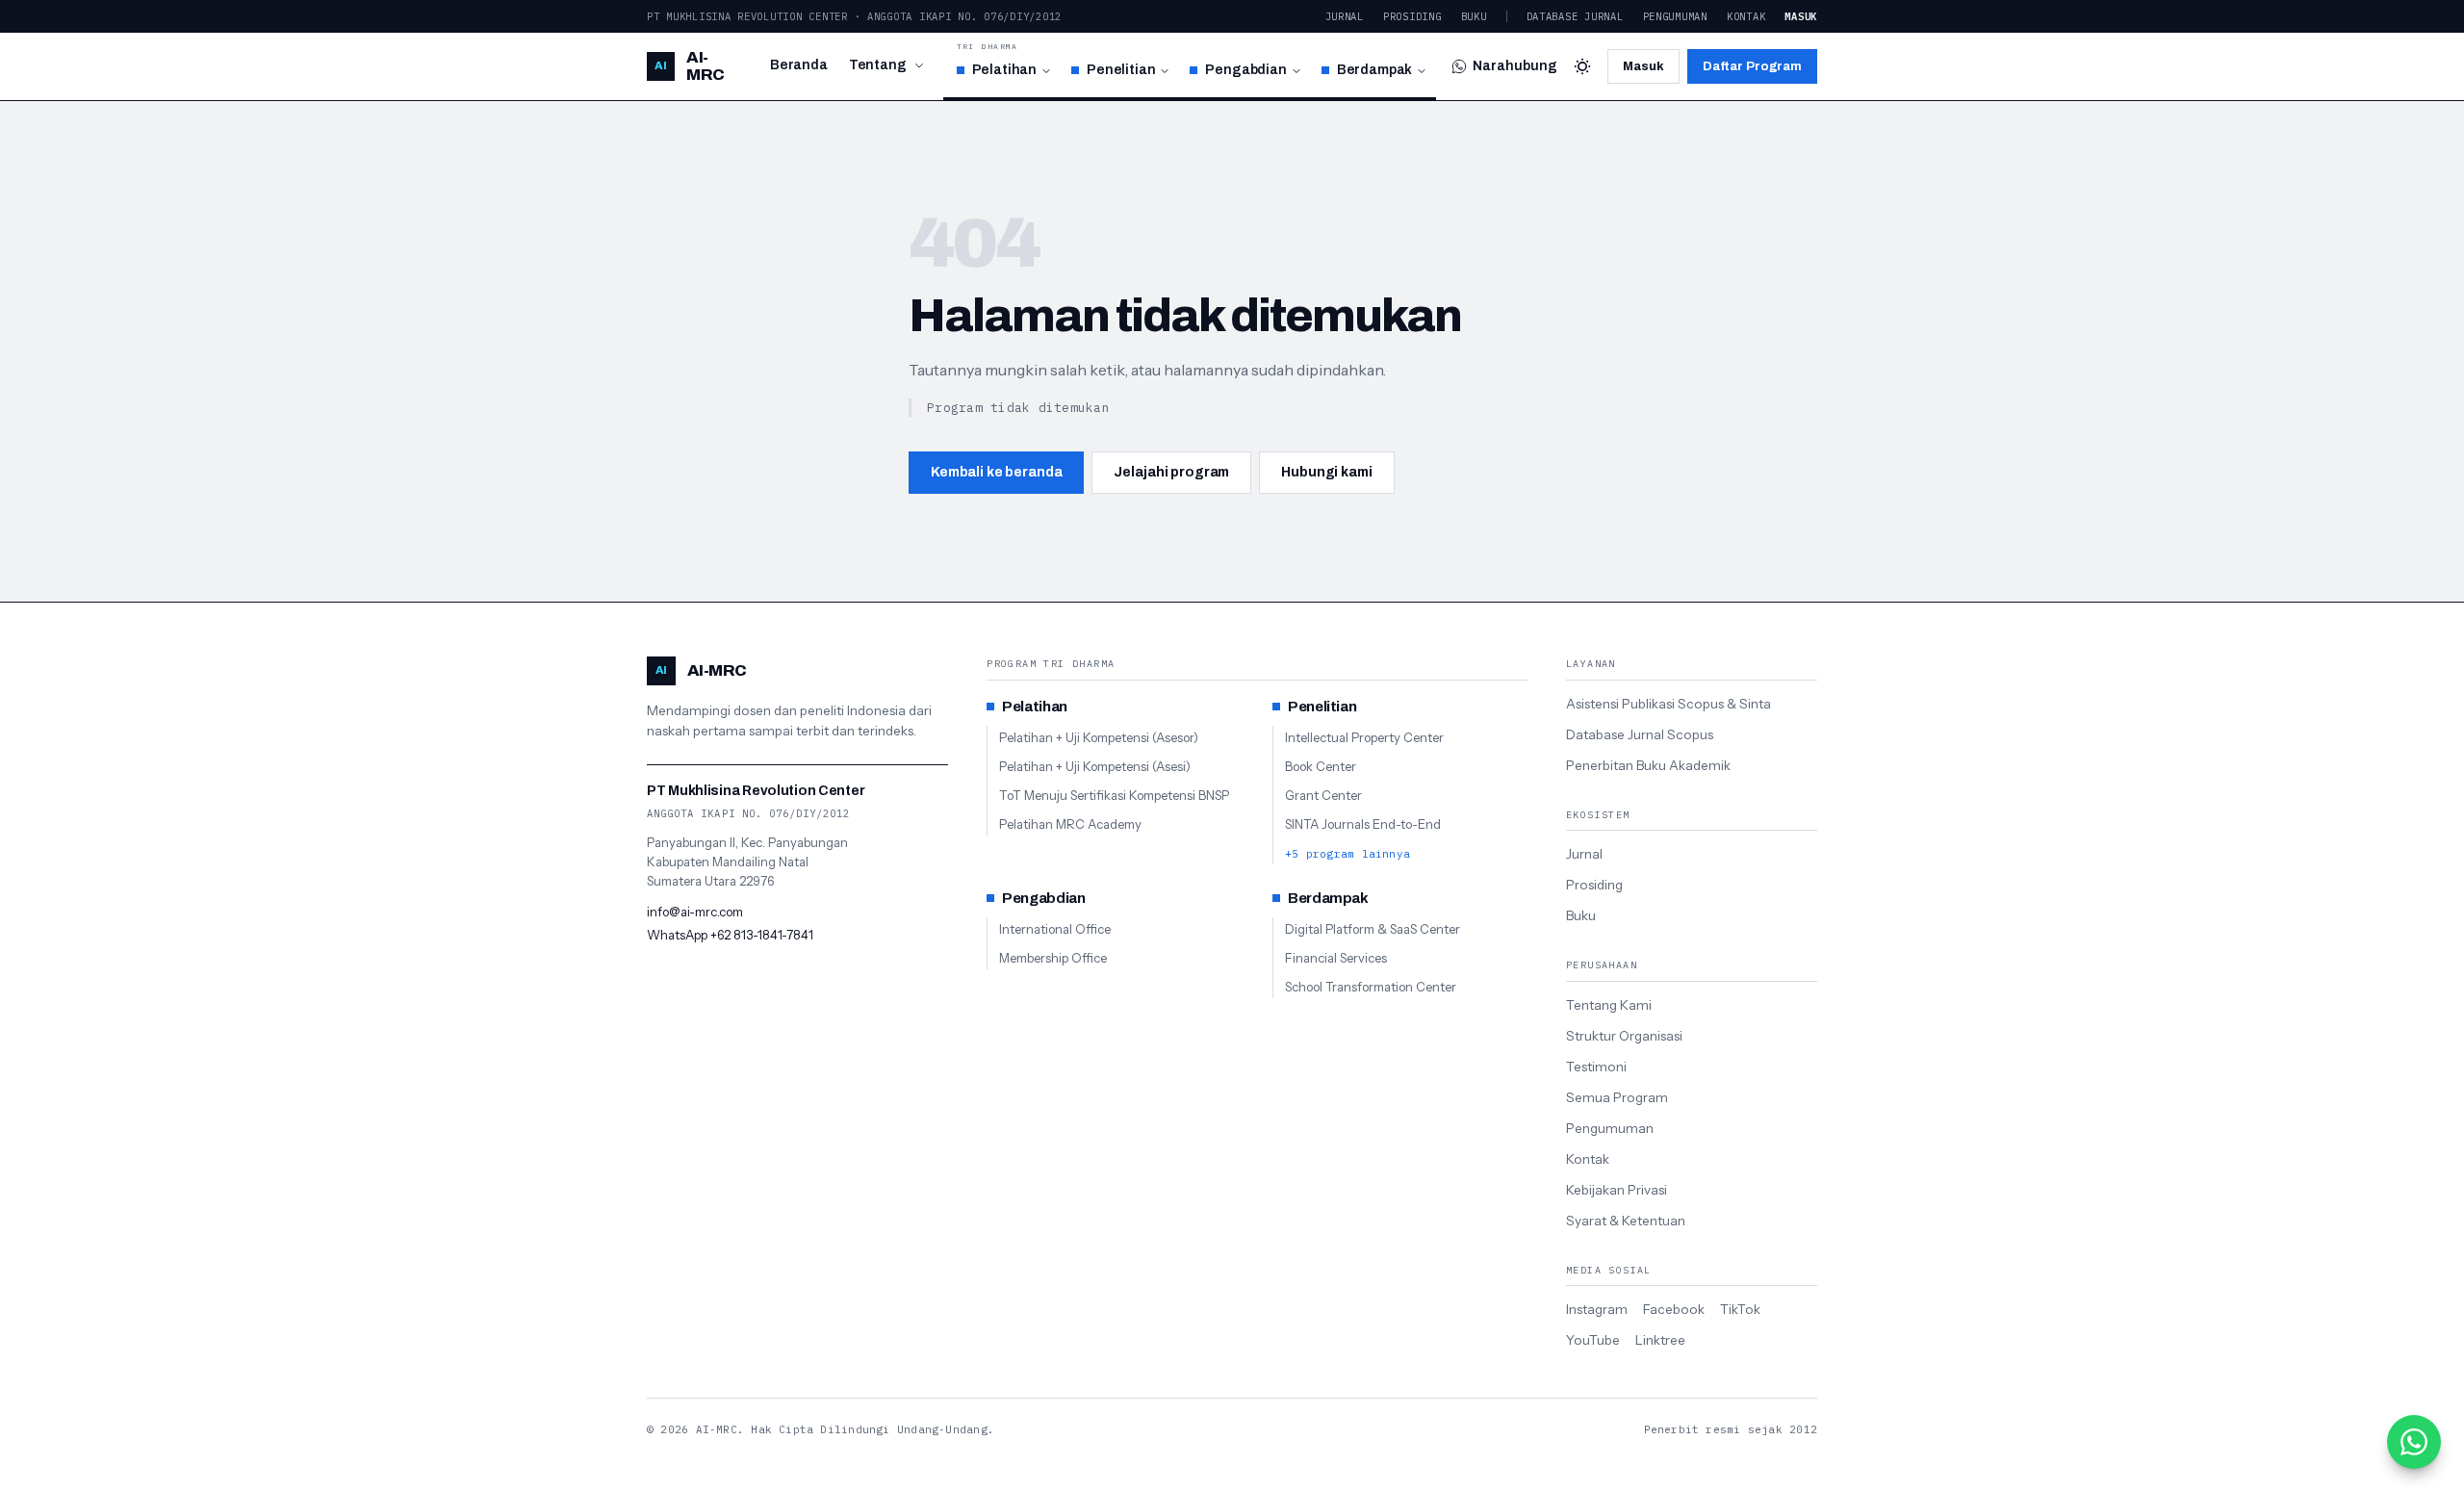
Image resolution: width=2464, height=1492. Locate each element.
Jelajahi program (1171, 472)
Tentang (878, 65)
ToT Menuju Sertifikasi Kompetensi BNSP (1114, 795)
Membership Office (1053, 958)
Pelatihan (1005, 70)
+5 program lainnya (1347, 854)
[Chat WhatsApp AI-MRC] (2414, 1442)
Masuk (1801, 16)
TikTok (1740, 1309)
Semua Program (1617, 1097)
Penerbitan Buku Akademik (1648, 765)
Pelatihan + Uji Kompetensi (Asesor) (1099, 737)
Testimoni (1596, 1067)
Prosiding (1412, 16)
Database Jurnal (1575, 16)
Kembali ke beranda (996, 472)
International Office (1055, 929)
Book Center (1321, 766)
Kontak (1746, 16)
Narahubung (1515, 66)
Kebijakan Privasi (1617, 1190)
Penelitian (1121, 70)
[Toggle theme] (1582, 66)
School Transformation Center (1371, 987)
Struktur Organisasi (1624, 1036)
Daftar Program (1752, 66)
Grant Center (1323, 795)
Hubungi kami (1326, 472)
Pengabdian (1245, 70)
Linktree (1660, 1340)
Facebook (1674, 1309)
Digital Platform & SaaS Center (1373, 929)
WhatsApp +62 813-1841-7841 (730, 935)
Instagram (1597, 1309)
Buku (1474, 16)
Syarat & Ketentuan (1626, 1221)
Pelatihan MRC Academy (1070, 824)
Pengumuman (1675, 16)
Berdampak (1375, 70)
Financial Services (1336, 958)
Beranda (799, 65)
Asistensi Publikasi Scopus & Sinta (1668, 704)
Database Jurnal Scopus (1640, 734)
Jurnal (1345, 16)
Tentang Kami (1609, 1005)
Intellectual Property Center (1364, 737)
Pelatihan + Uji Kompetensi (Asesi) (1095, 766)
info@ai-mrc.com (695, 912)
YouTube (1593, 1340)
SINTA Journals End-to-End (1363, 824)
